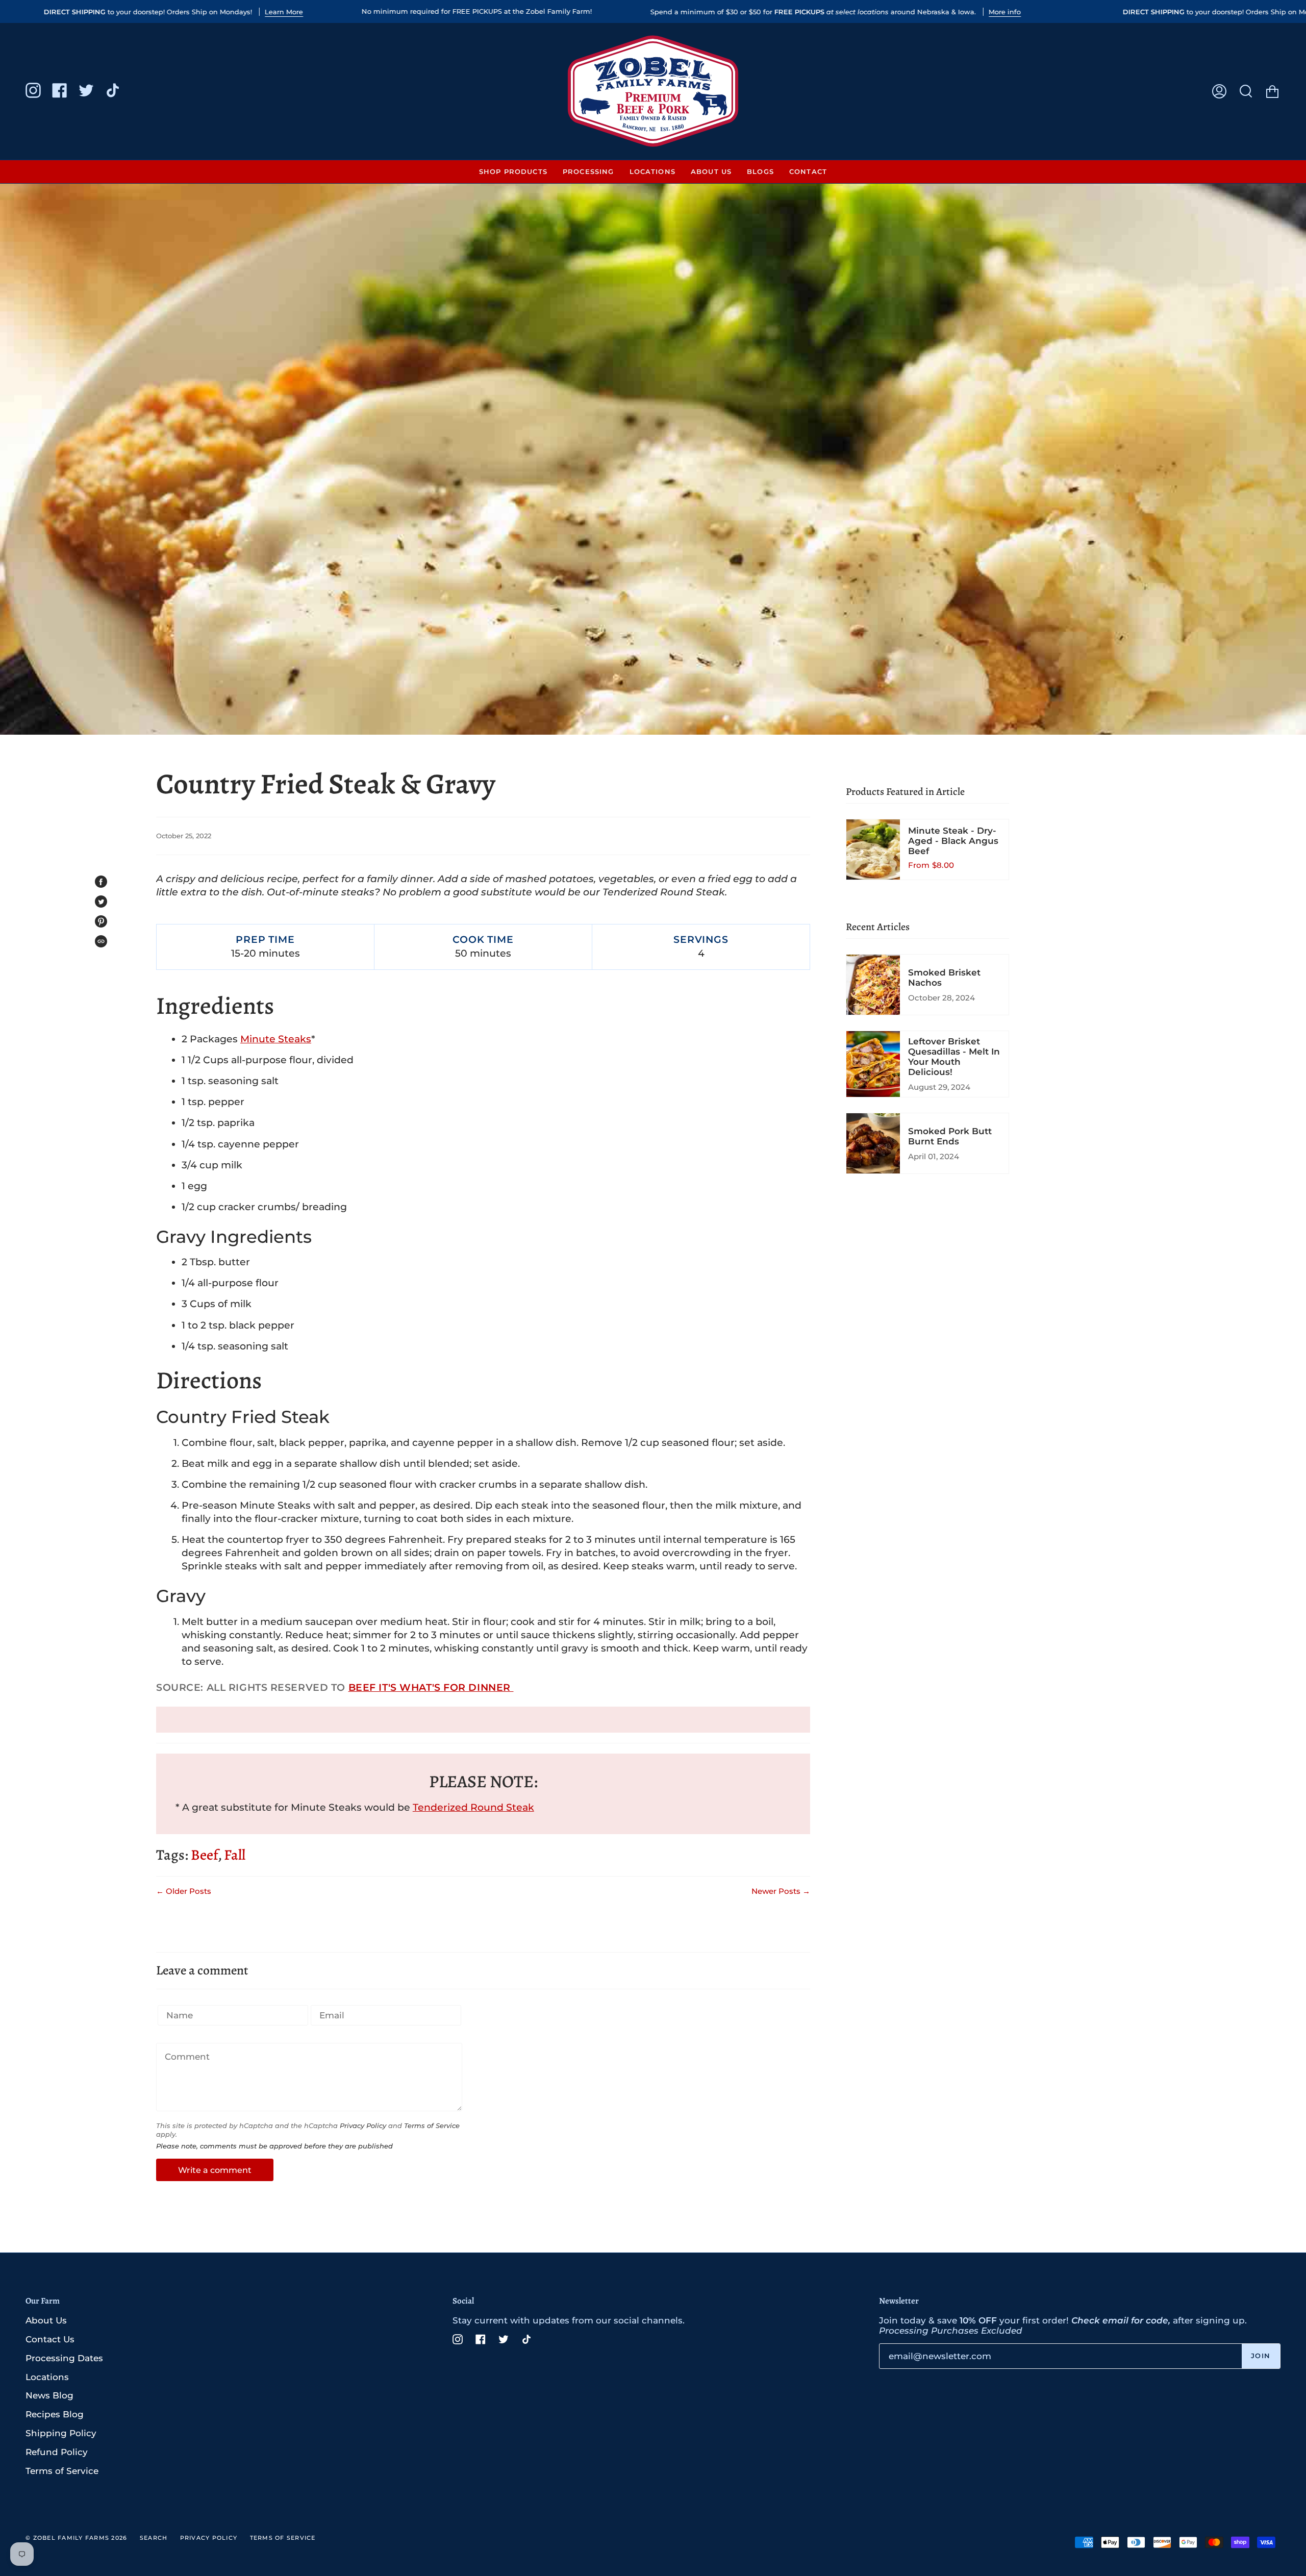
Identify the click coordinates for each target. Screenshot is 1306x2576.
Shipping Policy (61, 2433)
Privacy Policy (363, 2126)
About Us (46, 2320)
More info (1005, 12)
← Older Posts (184, 1891)
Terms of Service (432, 2126)
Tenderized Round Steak (473, 1807)
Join (1261, 2356)
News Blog (49, 2395)
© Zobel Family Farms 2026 (77, 2538)
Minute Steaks (276, 1039)
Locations (47, 2377)
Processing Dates (64, 2358)
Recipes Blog (55, 2414)
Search (154, 2538)
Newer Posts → (781, 1891)
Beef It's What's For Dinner (431, 1687)
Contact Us (50, 2339)
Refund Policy (57, 2452)
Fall (235, 1855)
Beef (204, 1855)
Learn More (284, 12)
